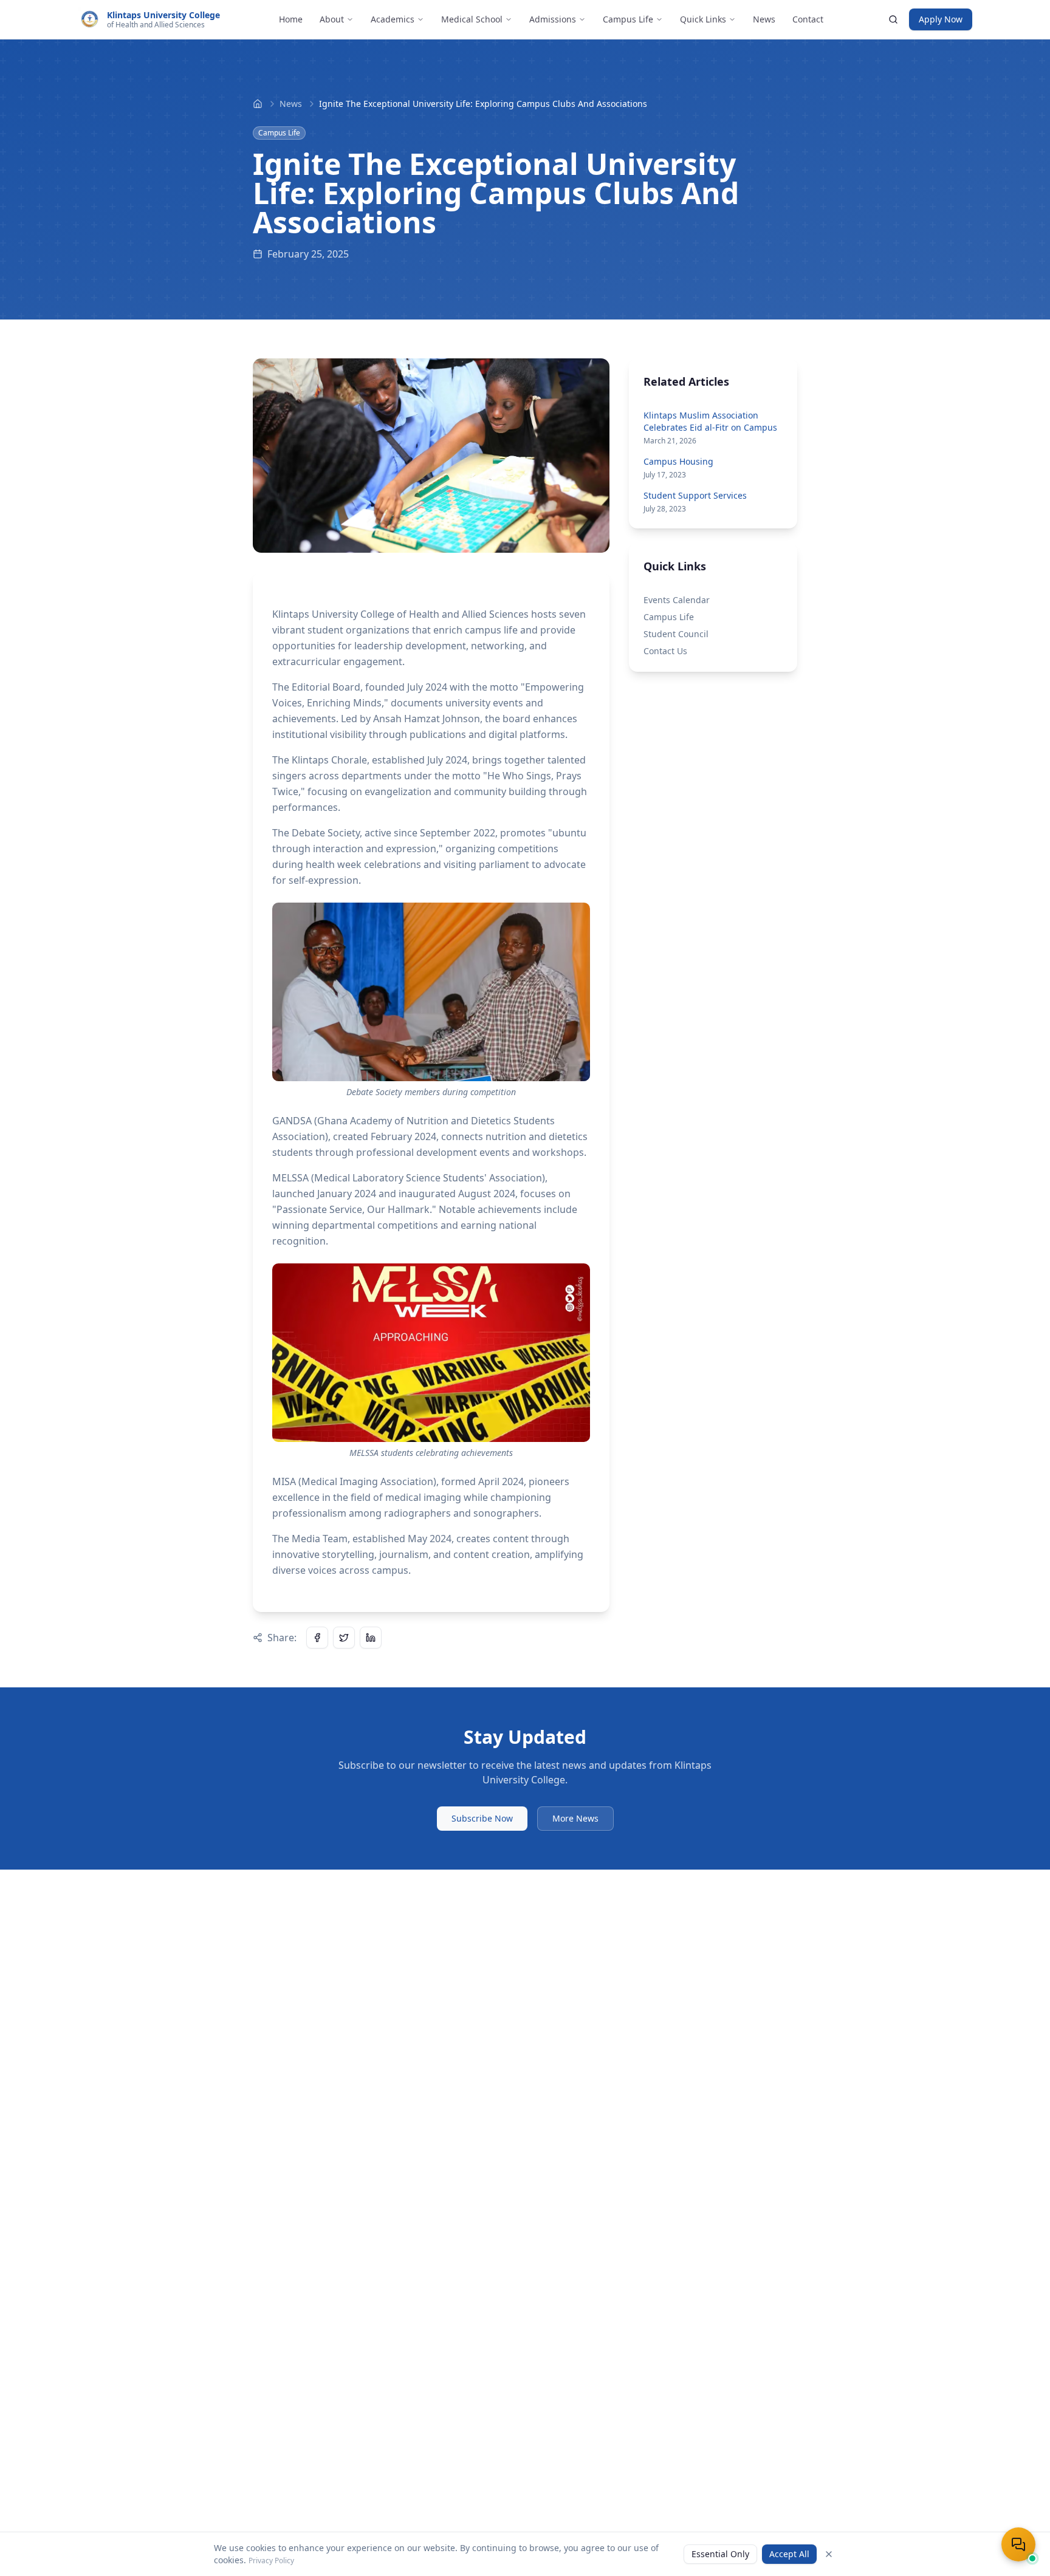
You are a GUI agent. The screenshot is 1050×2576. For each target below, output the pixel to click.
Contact (808, 19)
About (332, 19)
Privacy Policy (271, 2561)
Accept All (789, 2554)
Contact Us (665, 651)
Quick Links (703, 19)
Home (291, 19)
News (764, 19)
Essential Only (720, 2554)
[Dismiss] (829, 2554)
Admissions (553, 19)
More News (575, 1818)
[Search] (893, 19)
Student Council (676, 634)
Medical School (472, 19)
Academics (393, 19)
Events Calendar (677, 600)
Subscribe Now (482, 1818)
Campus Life (628, 19)
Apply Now (941, 19)
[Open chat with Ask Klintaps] (1018, 2544)
